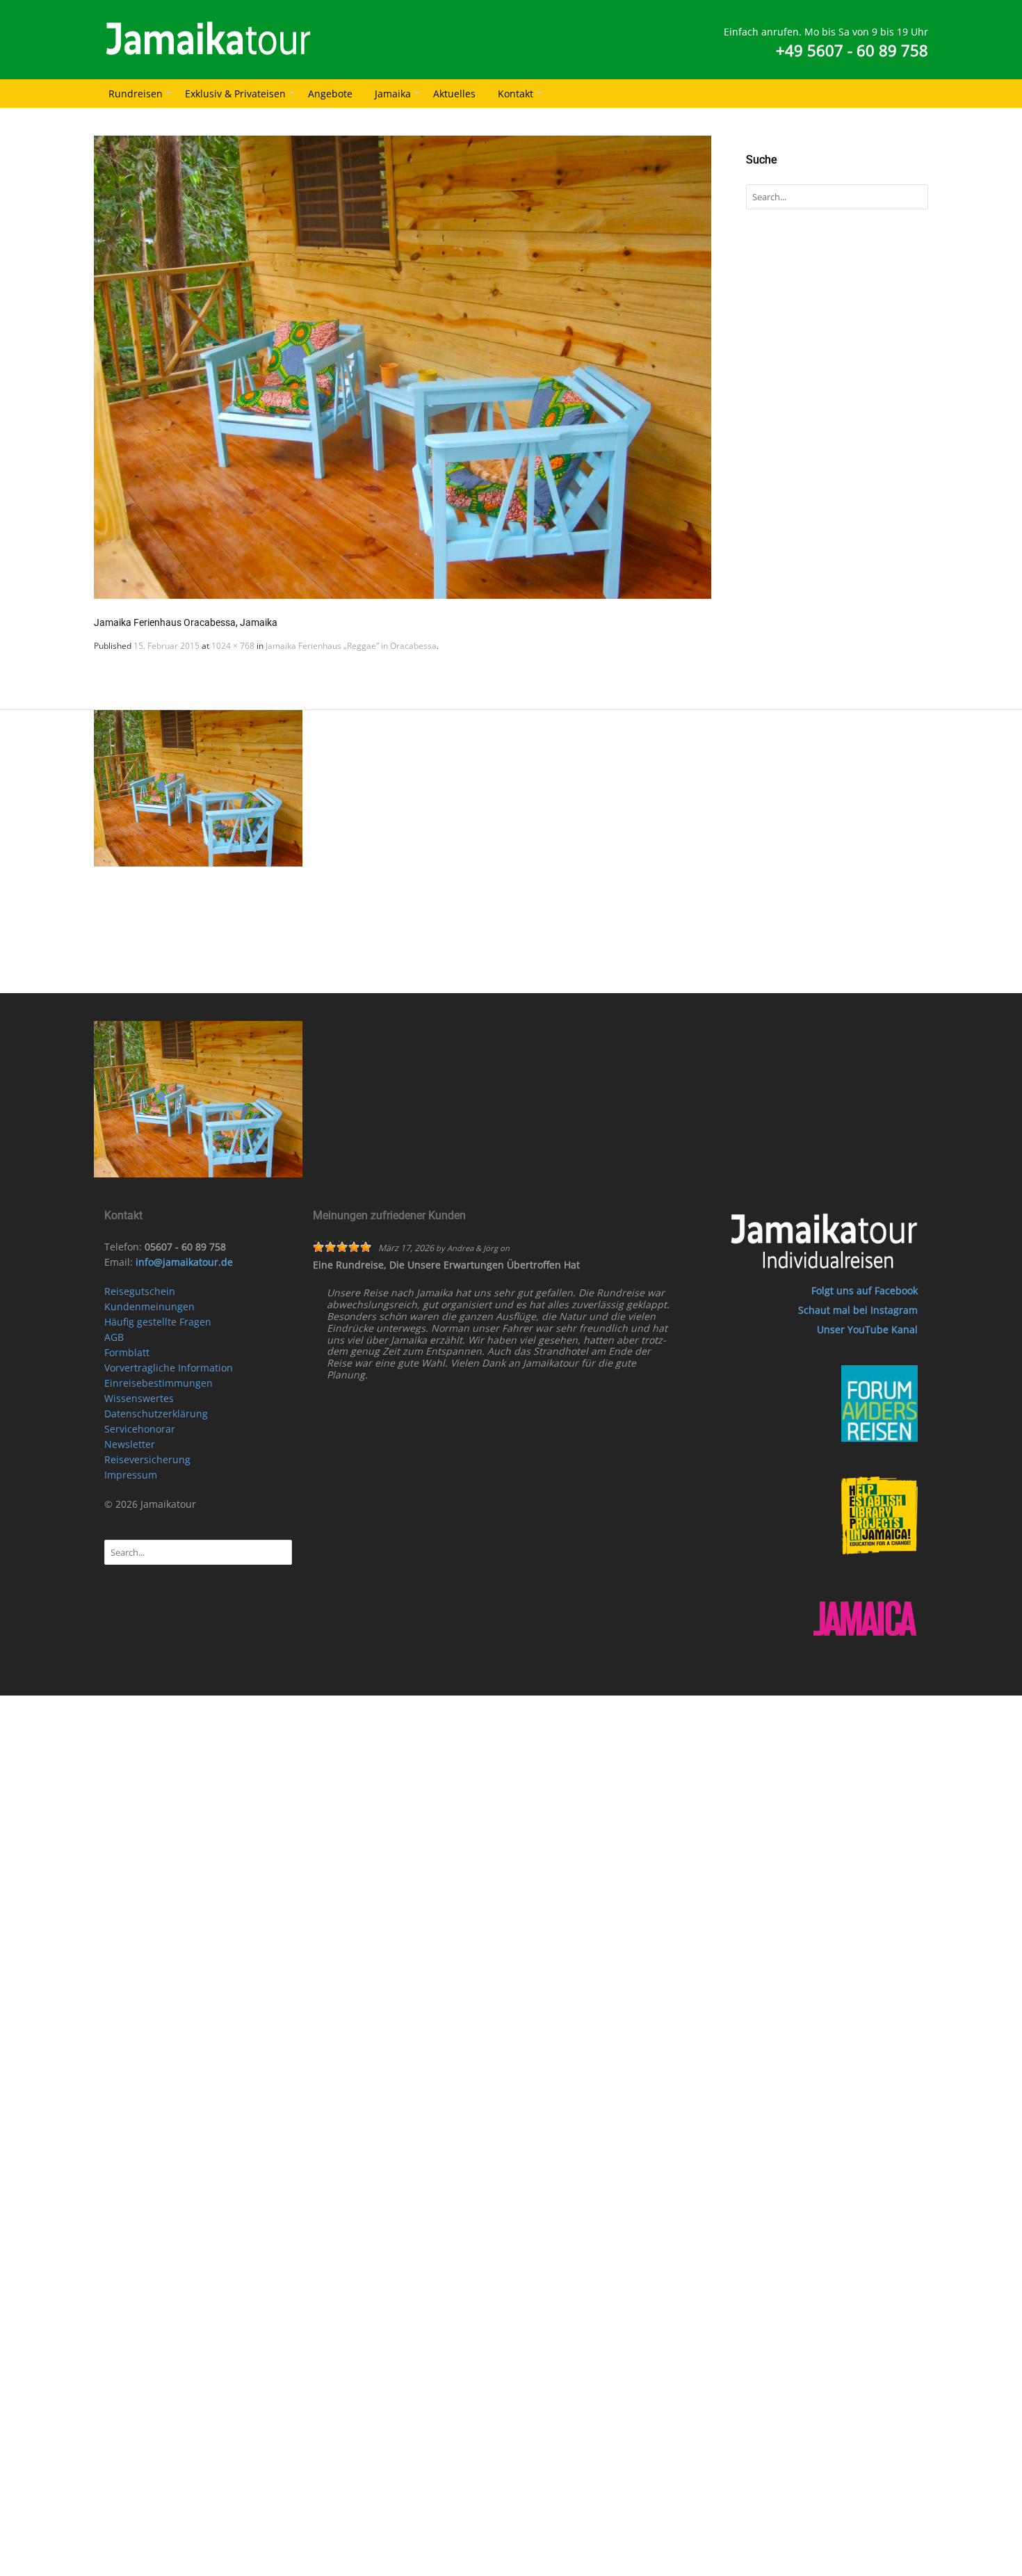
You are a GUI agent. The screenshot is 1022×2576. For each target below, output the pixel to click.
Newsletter (130, 1444)
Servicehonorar (140, 1429)
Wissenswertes (139, 1398)
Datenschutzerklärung (156, 1414)
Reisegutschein (140, 1291)
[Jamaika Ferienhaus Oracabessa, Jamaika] (403, 367)
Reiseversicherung (147, 1459)
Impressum (131, 1475)
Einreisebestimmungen (159, 1383)
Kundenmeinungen (149, 1306)
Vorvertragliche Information (169, 1368)
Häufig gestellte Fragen (158, 1322)
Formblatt (127, 1352)
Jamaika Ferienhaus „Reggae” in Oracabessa (351, 646)
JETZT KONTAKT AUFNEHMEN (528, 975)
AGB (114, 1337)
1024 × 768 (233, 646)
